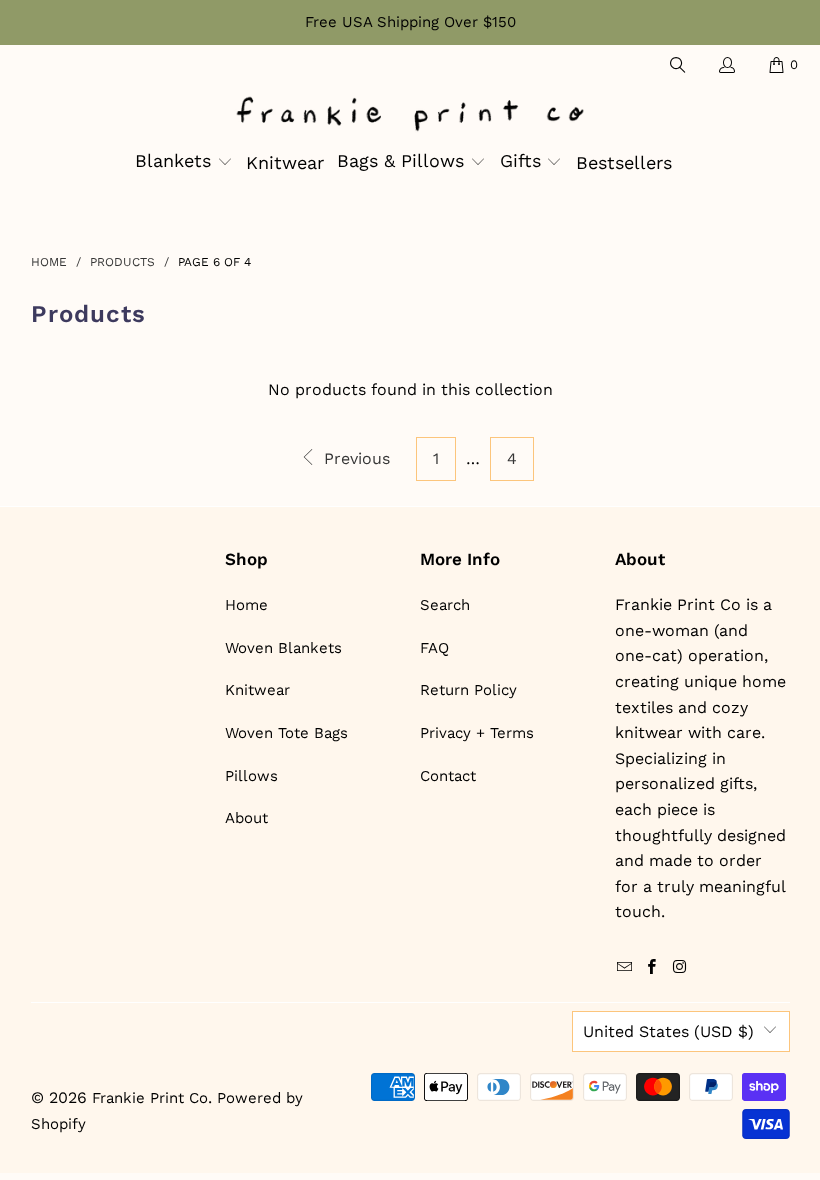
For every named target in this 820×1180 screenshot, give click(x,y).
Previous (354, 458)
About (246, 818)
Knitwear (257, 690)
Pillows (251, 776)
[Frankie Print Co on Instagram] (679, 968)
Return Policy (468, 690)
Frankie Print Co (150, 1098)
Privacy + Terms (477, 733)
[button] (184, 163)
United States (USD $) (668, 1031)
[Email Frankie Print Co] (625, 968)
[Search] (676, 65)
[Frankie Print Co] (410, 115)
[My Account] (726, 65)
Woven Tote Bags (286, 733)
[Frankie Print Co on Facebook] (652, 968)
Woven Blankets (283, 648)
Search (445, 605)
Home (246, 605)
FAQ (434, 648)
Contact (448, 776)
